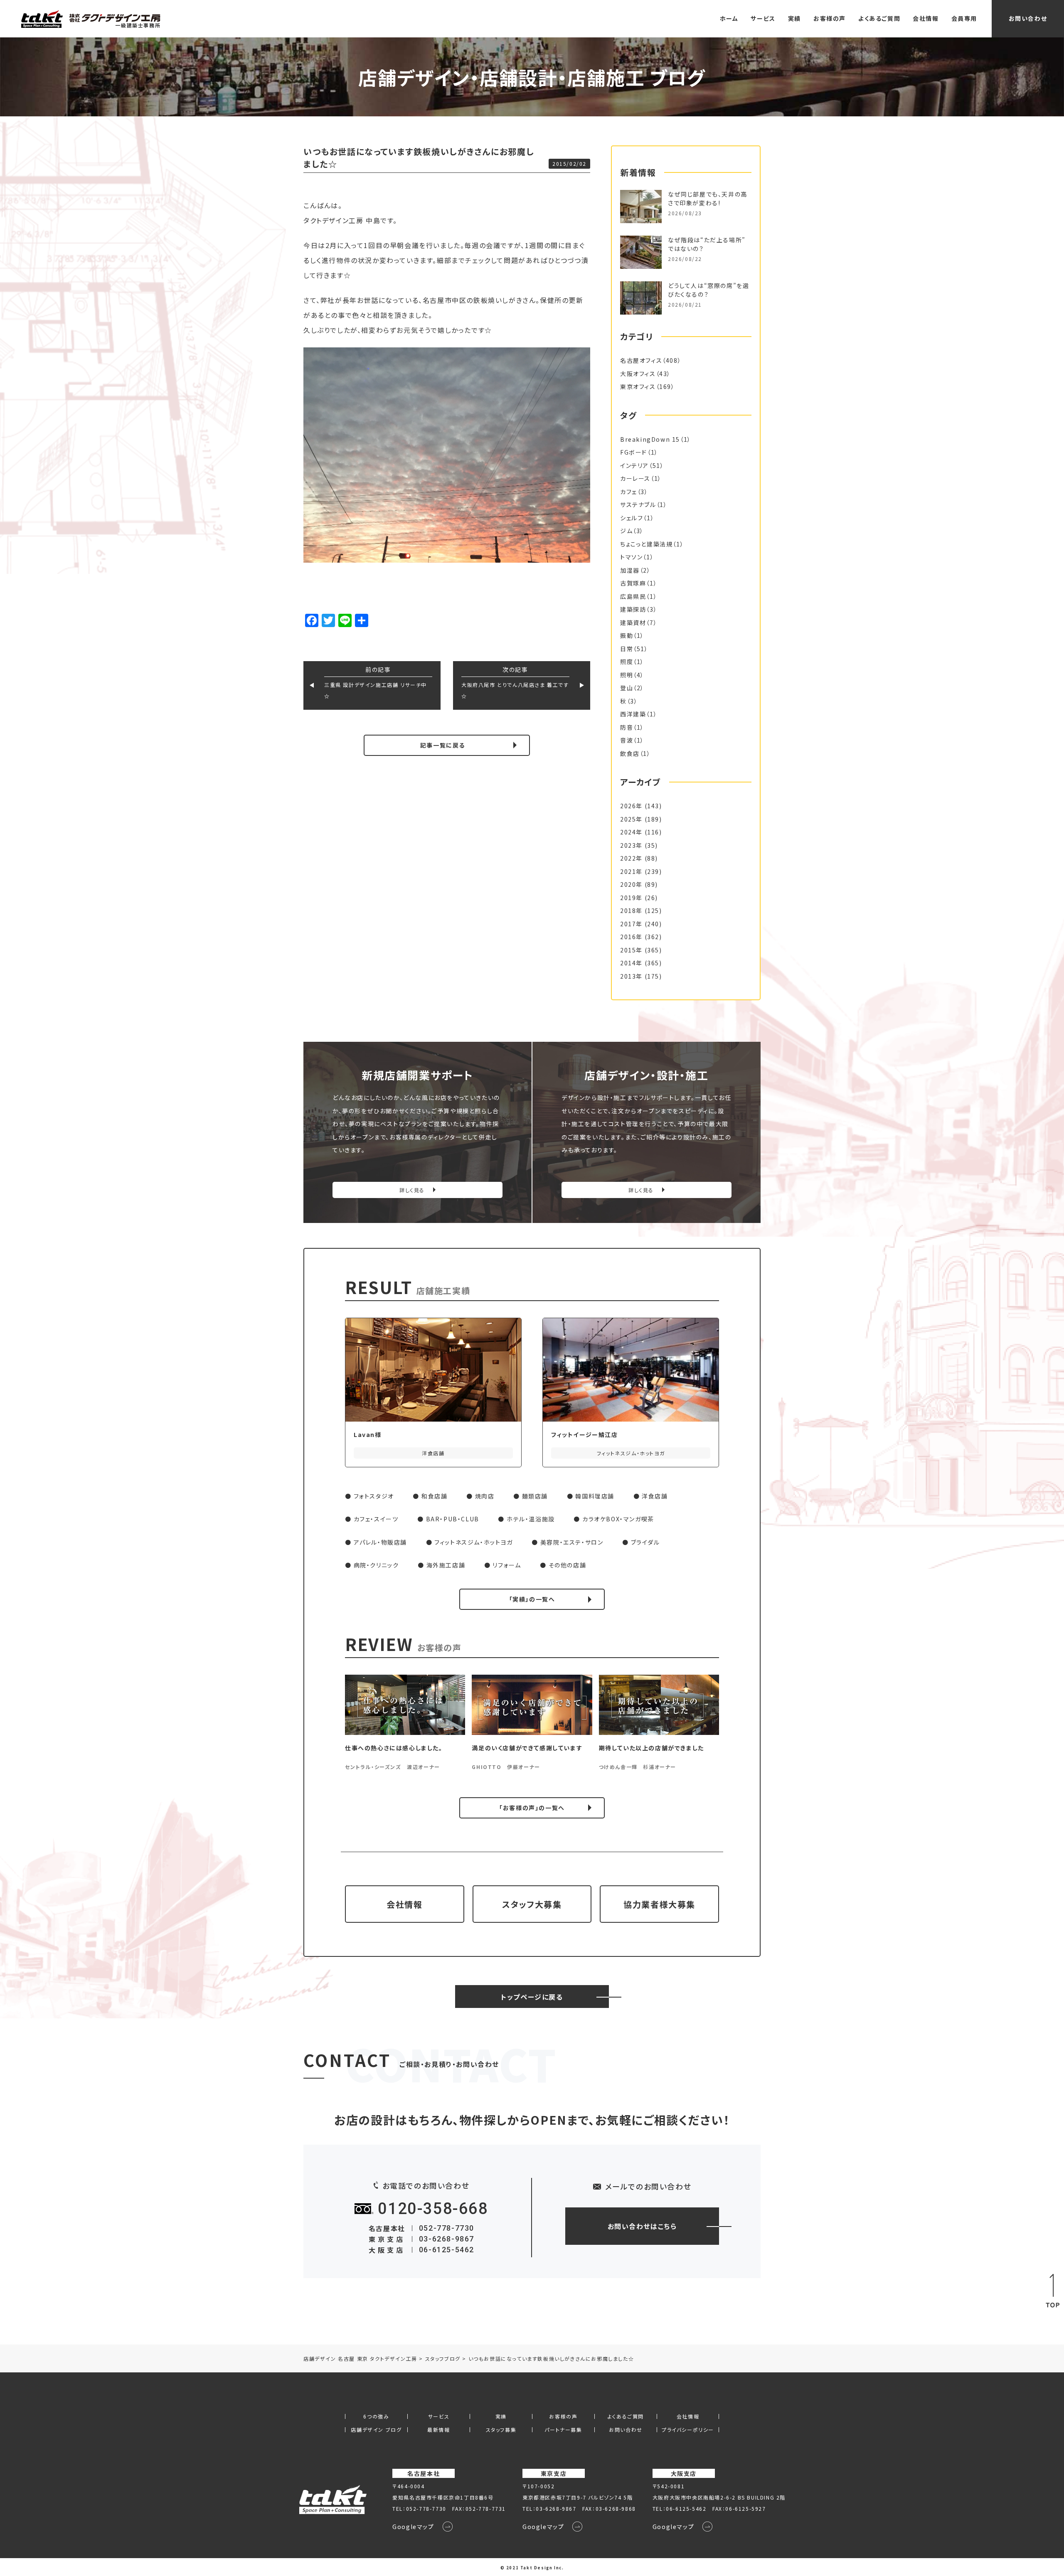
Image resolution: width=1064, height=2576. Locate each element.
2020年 (631, 884)
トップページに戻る (532, 1997)
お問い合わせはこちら (642, 2226)
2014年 (631, 963)
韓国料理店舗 (595, 1496)
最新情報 (438, 2430)
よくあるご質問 (879, 18)
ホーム (729, 18)
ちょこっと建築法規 (646, 544)
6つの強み (376, 2416)
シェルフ (632, 518)
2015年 (631, 950)
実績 (794, 18)
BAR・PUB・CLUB (453, 1519)
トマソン (631, 557)
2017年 (631, 924)
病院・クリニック (376, 1565)
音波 (627, 740)
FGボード (634, 452)
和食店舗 (434, 1496)
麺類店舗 (535, 1496)
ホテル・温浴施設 (531, 1519)
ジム (626, 531)
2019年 (631, 898)
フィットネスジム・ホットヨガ (473, 1542)
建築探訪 (633, 609)
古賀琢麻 (633, 583)
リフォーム (507, 1565)
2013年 (631, 976)
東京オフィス (638, 386)
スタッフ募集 (501, 2430)
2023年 (631, 845)
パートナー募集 (563, 2430)
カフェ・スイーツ (376, 1519)
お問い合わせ (1028, 18)
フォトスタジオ (374, 1496)
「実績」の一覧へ (532, 1599)
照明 (627, 675)
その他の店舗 (568, 1565)
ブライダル (645, 1542)
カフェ (629, 492)
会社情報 (926, 18)
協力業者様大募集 (659, 1904)
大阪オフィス (638, 374)
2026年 (631, 806)
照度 (627, 662)
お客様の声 (830, 18)
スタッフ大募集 (532, 1904)
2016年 (631, 937)
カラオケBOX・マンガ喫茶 (618, 1519)
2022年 (631, 858)
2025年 (631, 819)
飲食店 (630, 753)
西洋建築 (633, 714)
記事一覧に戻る (443, 745)
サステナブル (638, 504)
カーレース (635, 478)
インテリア (634, 465)
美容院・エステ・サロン (572, 1542)
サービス (763, 18)
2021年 (631, 871)
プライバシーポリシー (688, 2430)
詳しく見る (412, 1190)
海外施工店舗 (446, 1565)
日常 (627, 649)
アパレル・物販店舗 (380, 1542)
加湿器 (630, 570)
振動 (627, 635)
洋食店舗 (655, 1496)
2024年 (631, 832)
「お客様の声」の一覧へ (532, 1808)
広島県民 (633, 596)
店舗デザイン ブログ (376, 2430)
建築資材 (633, 622)
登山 (627, 688)
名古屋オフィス (641, 360)
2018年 (631, 910)
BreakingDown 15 (650, 439)
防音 (627, 727)
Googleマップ (413, 2527)
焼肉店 (485, 1496)
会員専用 (964, 18)
